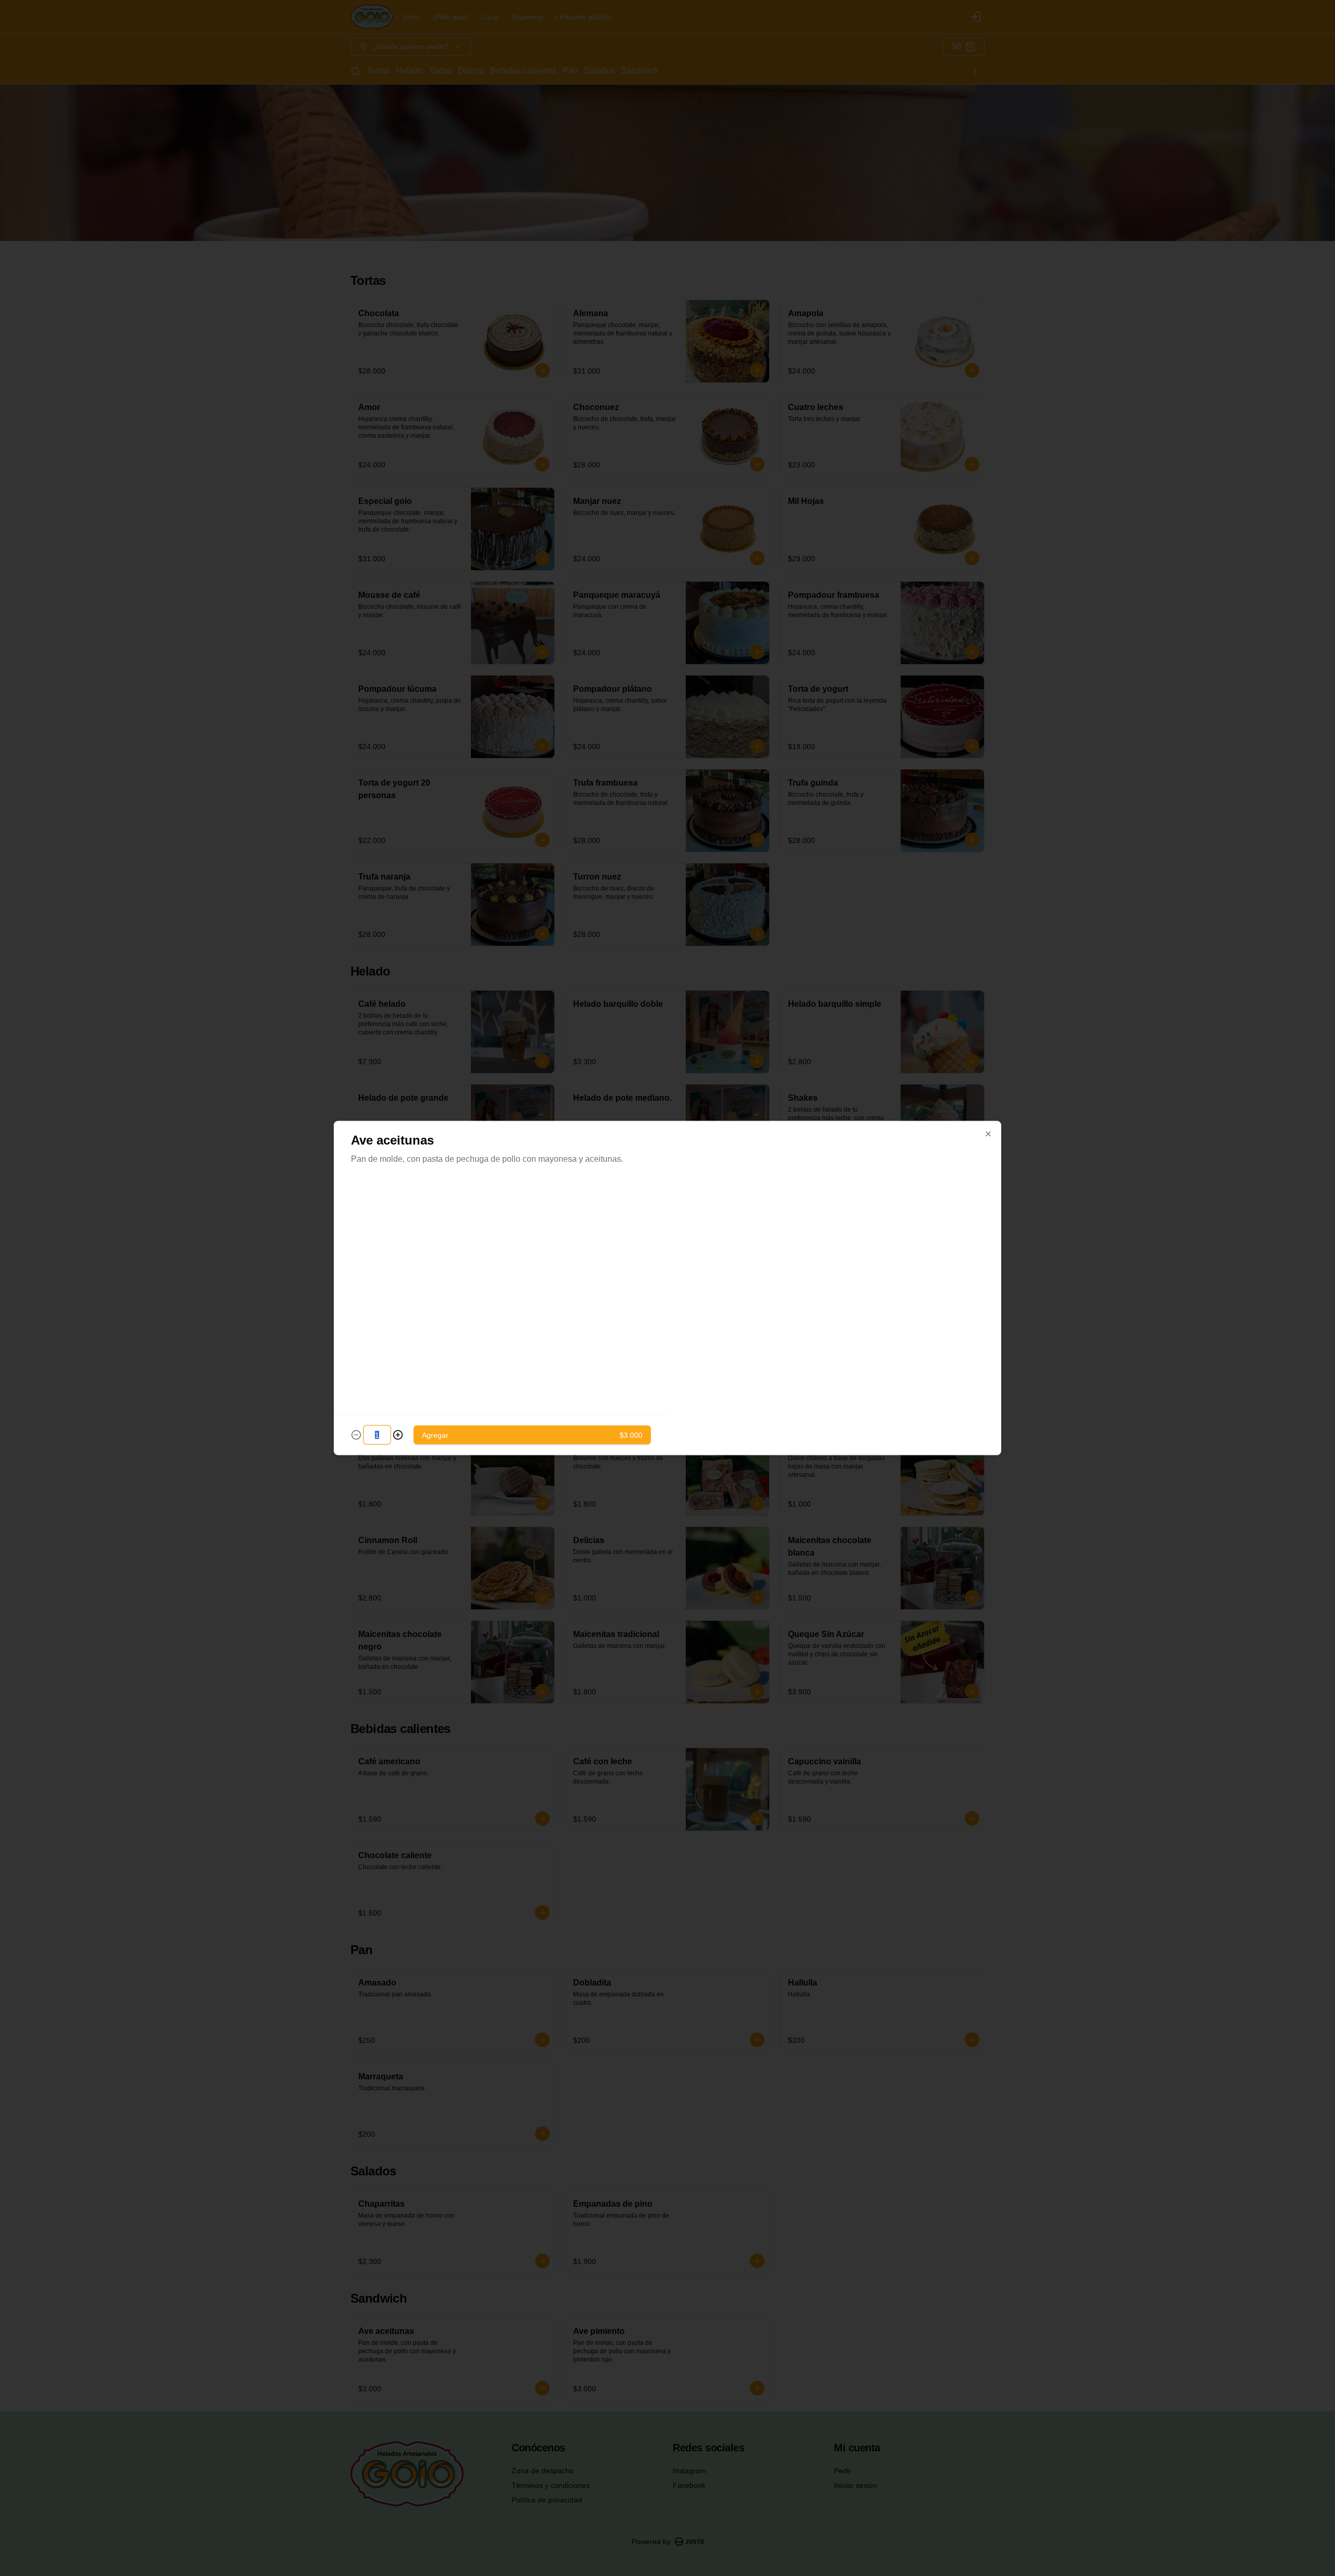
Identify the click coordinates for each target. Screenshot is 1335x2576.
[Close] (988, 1134)
